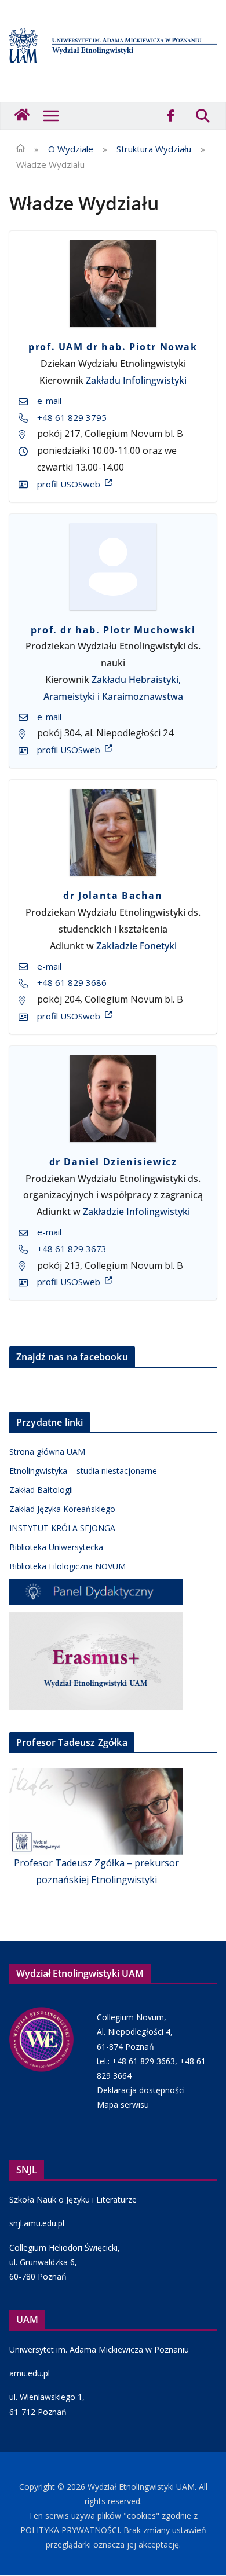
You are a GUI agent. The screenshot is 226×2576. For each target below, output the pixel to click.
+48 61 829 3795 (72, 417)
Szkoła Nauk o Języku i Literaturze (73, 2199)
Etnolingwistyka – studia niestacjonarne (83, 1471)
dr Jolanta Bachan (113, 896)
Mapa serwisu (123, 2105)
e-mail (49, 401)
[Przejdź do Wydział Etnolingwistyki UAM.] (21, 149)
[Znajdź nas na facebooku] (170, 116)
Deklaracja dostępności (141, 2090)
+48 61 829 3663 (143, 2061)
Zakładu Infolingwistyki (136, 380)
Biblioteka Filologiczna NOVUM (68, 1566)
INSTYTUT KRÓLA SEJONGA (62, 1528)
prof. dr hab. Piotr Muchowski (113, 630)
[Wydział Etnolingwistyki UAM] (23, 116)
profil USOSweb (69, 484)
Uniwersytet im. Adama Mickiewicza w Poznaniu (99, 2349)
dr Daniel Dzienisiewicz (113, 1162)
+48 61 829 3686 (72, 982)
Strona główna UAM (47, 1452)
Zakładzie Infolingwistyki (136, 1212)
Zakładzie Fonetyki (136, 946)
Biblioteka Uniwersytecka (56, 1547)
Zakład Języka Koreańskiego (62, 1509)
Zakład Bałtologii (41, 1490)
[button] (51, 116)
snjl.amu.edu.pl (37, 2223)
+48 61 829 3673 (72, 1249)
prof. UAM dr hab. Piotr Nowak (113, 347)
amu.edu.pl (30, 2373)
